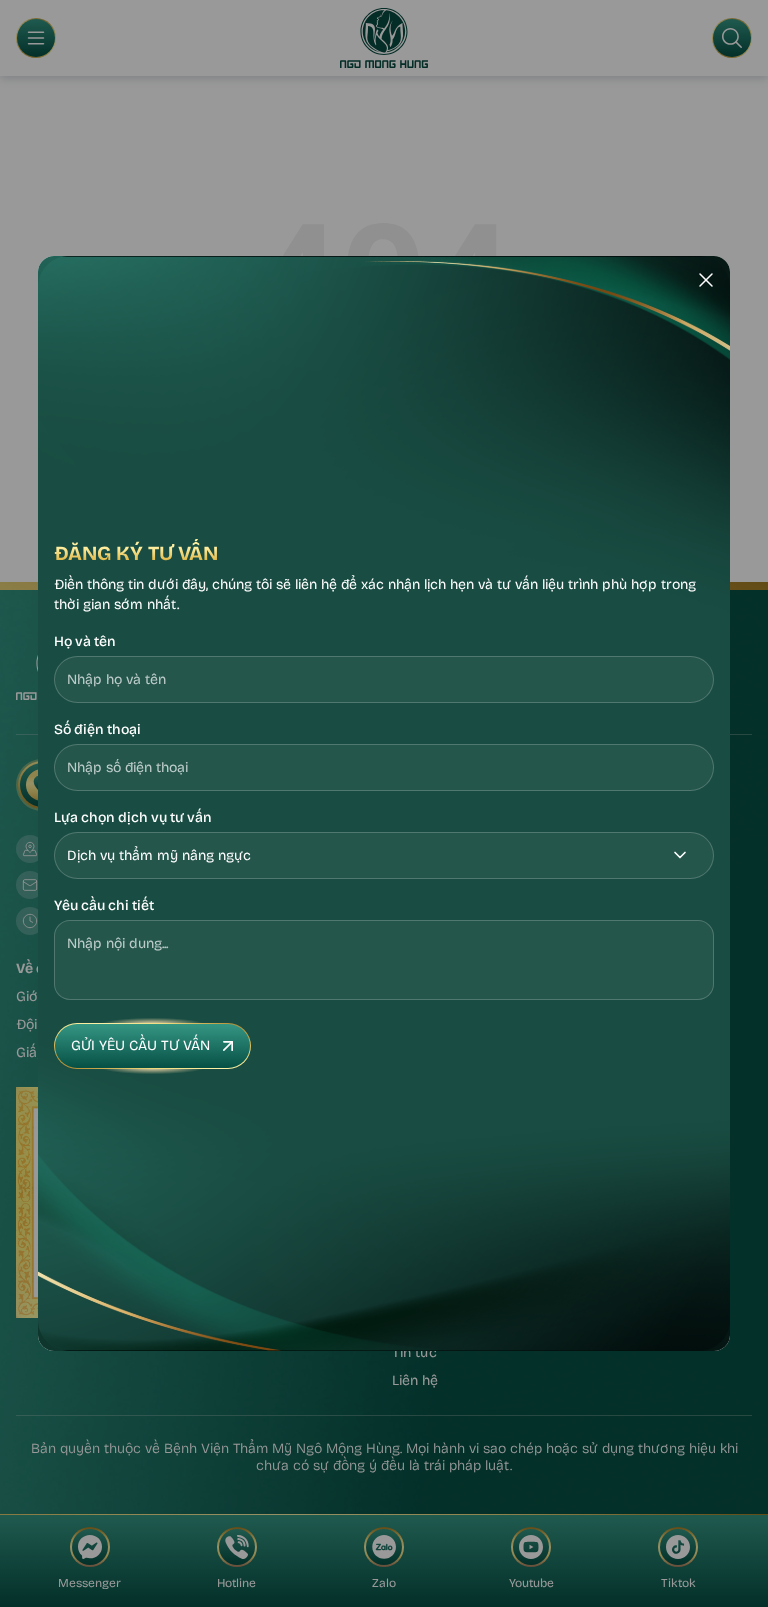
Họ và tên (85, 641)
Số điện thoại (97, 729)
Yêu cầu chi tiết (104, 905)
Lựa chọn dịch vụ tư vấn (133, 817)
